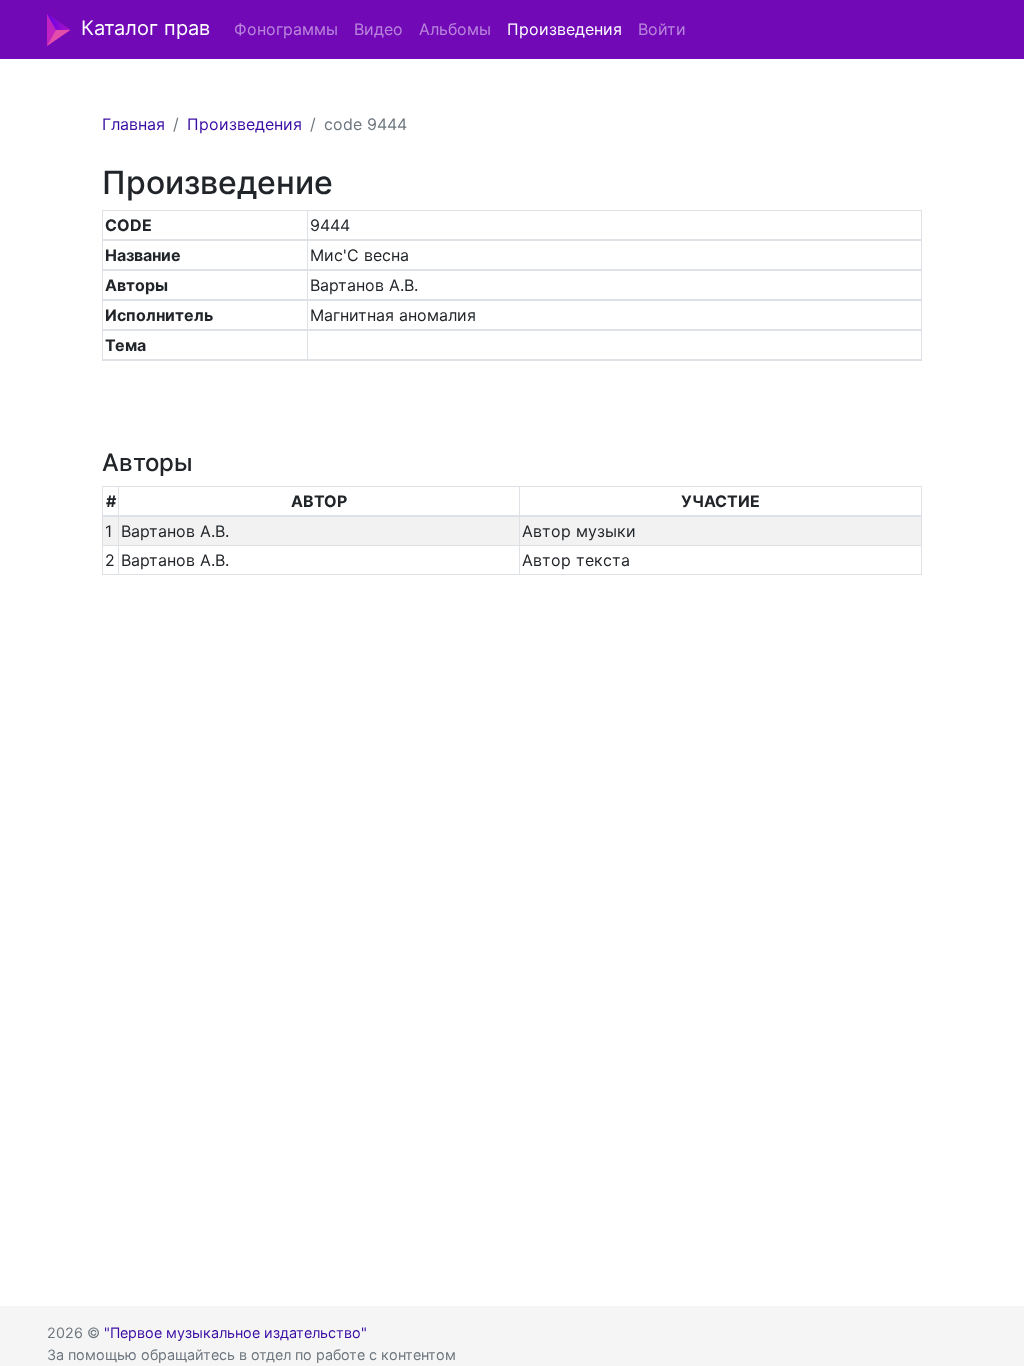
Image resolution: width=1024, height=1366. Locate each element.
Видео (378, 29)
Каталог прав (145, 28)
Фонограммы (286, 29)
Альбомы (455, 29)
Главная (133, 124)
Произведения (564, 29)
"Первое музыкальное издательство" (235, 1332)
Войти (662, 29)
